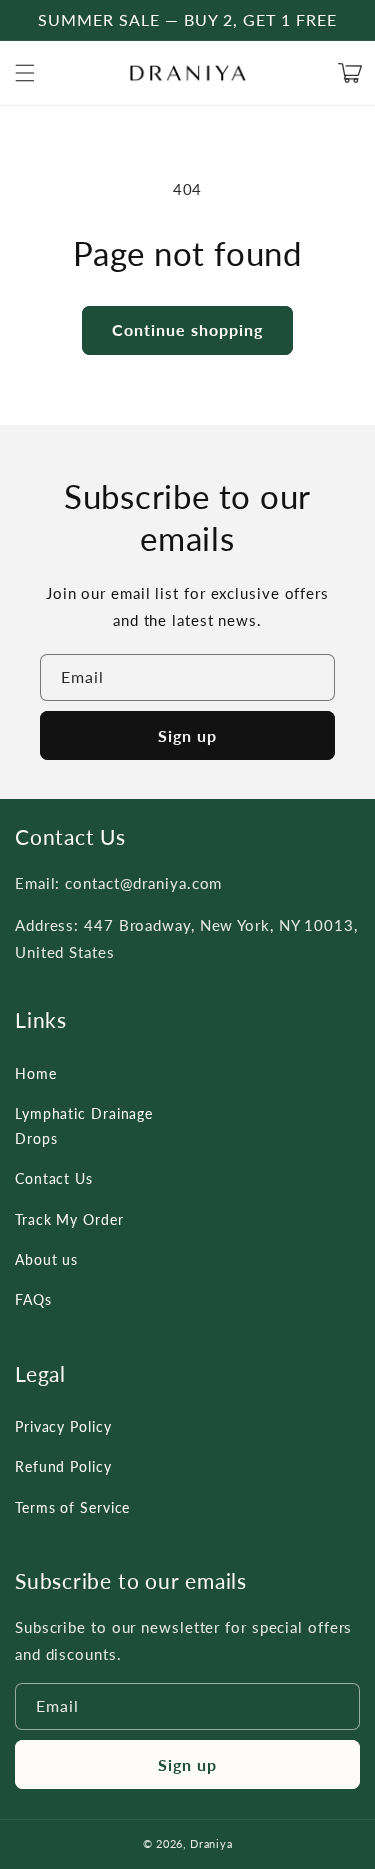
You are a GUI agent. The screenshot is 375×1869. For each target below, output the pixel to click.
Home (36, 1073)
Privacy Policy (63, 1426)
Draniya (211, 1843)
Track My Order (69, 1219)
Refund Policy (63, 1466)
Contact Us (54, 1178)
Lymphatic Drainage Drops (84, 1126)
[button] (25, 73)
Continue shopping (187, 329)
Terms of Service (72, 1507)
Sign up (187, 735)
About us (46, 1259)
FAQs (33, 1299)
